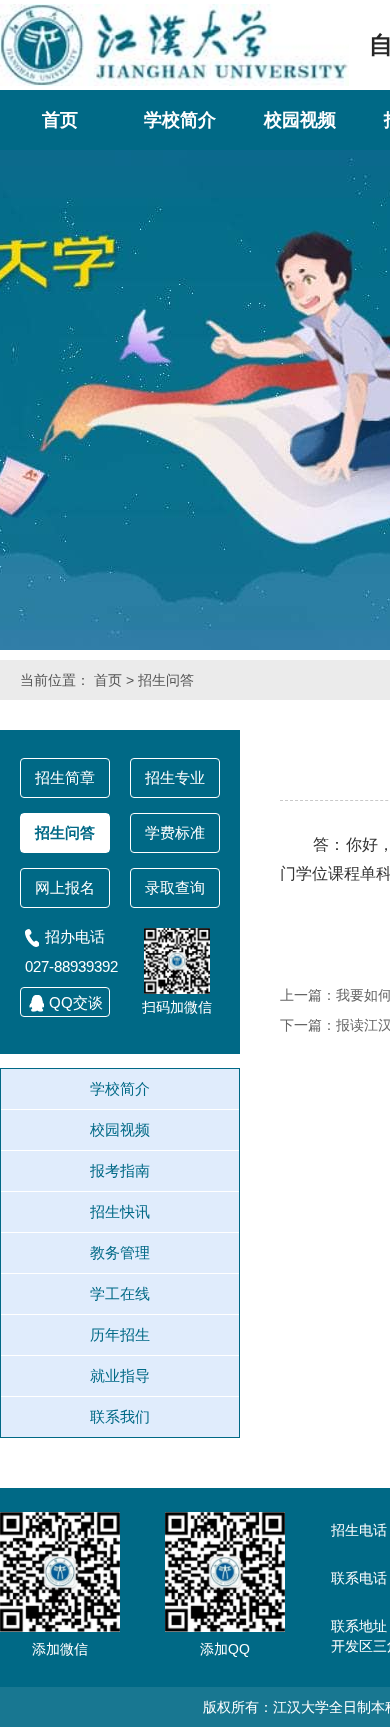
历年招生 (120, 1334)
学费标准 (175, 832)
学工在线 (120, 1293)
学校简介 (180, 120)
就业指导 (120, 1375)
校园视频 (300, 120)
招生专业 (175, 777)
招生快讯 (120, 1211)
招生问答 (166, 680)
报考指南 (120, 1170)
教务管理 (120, 1252)
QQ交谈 (76, 1002)
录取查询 (175, 887)
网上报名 (65, 887)
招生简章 (65, 777)
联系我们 (120, 1416)
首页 (60, 120)
